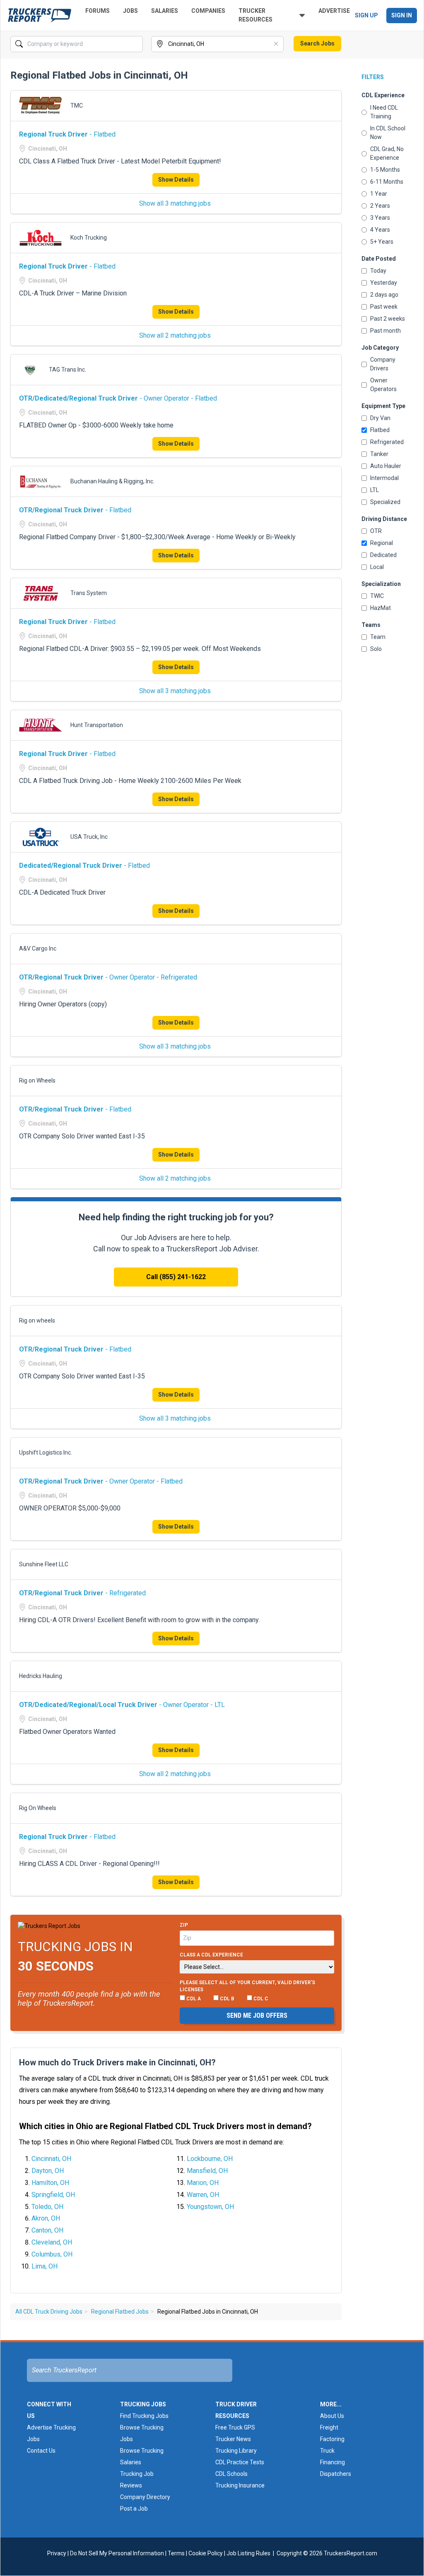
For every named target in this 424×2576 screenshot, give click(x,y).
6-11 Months (387, 182)
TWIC (377, 596)
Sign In (402, 15)
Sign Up (366, 15)
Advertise (334, 11)
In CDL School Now (388, 133)
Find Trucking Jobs (144, 2416)
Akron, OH (46, 2218)
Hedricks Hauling (41, 1676)
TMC (77, 106)
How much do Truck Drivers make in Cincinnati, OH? (117, 2062)
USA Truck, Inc (89, 837)
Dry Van (380, 418)
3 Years (380, 218)
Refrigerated (387, 442)
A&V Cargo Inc (38, 948)
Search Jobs (317, 43)
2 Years (380, 206)
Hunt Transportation (97, 725)
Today (378, 271)
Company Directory (145, 2497)
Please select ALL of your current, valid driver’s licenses (247, 1986)
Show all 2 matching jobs (175, 335)
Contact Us (41, 2451)
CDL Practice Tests (240, 2462)
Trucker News (233, 2439)
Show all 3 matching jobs (175, 203)
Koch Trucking (89, 238)
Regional (382, 543)
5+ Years (382, 242)
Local (377, 567)
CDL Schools (231, 2474)
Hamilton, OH (50, 2183)
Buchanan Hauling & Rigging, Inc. (112, 481)
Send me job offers (257, 2015)
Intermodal (384, 478)
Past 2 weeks (388, 319)
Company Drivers (383, 364)
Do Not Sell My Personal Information (117, 2553)
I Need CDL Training (384, 112)
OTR (376, 531)
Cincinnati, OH (51, 2159)
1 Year (379, 194)
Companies (208, 11)
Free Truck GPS (235, 2427)
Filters (373, 77)
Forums (98, 11)
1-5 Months (385, 170)
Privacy (57, 2553)
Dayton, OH (48, 2171)
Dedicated (383, 555)
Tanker (379, 454)
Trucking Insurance (240, 2485)
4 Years (380, 230)
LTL (375, 490)
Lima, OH (45, 2266)
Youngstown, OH (210, 2207)
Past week (384, 307)
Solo (376, 649)
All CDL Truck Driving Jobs (49, 2312)
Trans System (89, 593)
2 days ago (384, 295)
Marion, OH (203, 2183)
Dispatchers (336, 2474)
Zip (184, 1925)
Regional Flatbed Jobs (120, 2312)
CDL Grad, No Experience (387, 153)
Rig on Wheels (37, 1080)
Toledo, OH (47, 2207)
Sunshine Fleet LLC (44, 1564)
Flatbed (380, 430)
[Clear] (136, 44)
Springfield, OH (53, 2195)
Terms (176, 2553)
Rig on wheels (37, 1320)
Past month (385, 331)
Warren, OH (203, 2195)
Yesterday (384, 283)
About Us (332, 2416)
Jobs (130, 11)
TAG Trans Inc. (67, 370)
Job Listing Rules (248, 2553)
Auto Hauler (386, 466)
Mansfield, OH (207, 2171)
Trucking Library (236, 2451)
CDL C (260, 1999)
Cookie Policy (206, 2553)
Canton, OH (47, 2230)
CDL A (193, 1999)
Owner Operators (383, 385)
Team (378, 637)
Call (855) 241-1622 (176, 1277)
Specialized (385, 502)
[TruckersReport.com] (40, 15)
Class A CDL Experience (211, 1955)
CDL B (226, 1999)
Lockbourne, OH (210, 2159)
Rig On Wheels (38, 1808)
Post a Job (134, 2509)
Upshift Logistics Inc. (46, 1452)
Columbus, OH (52, 2254)
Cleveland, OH (52, 2242)
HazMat (381, 608)
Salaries (165, 11)
